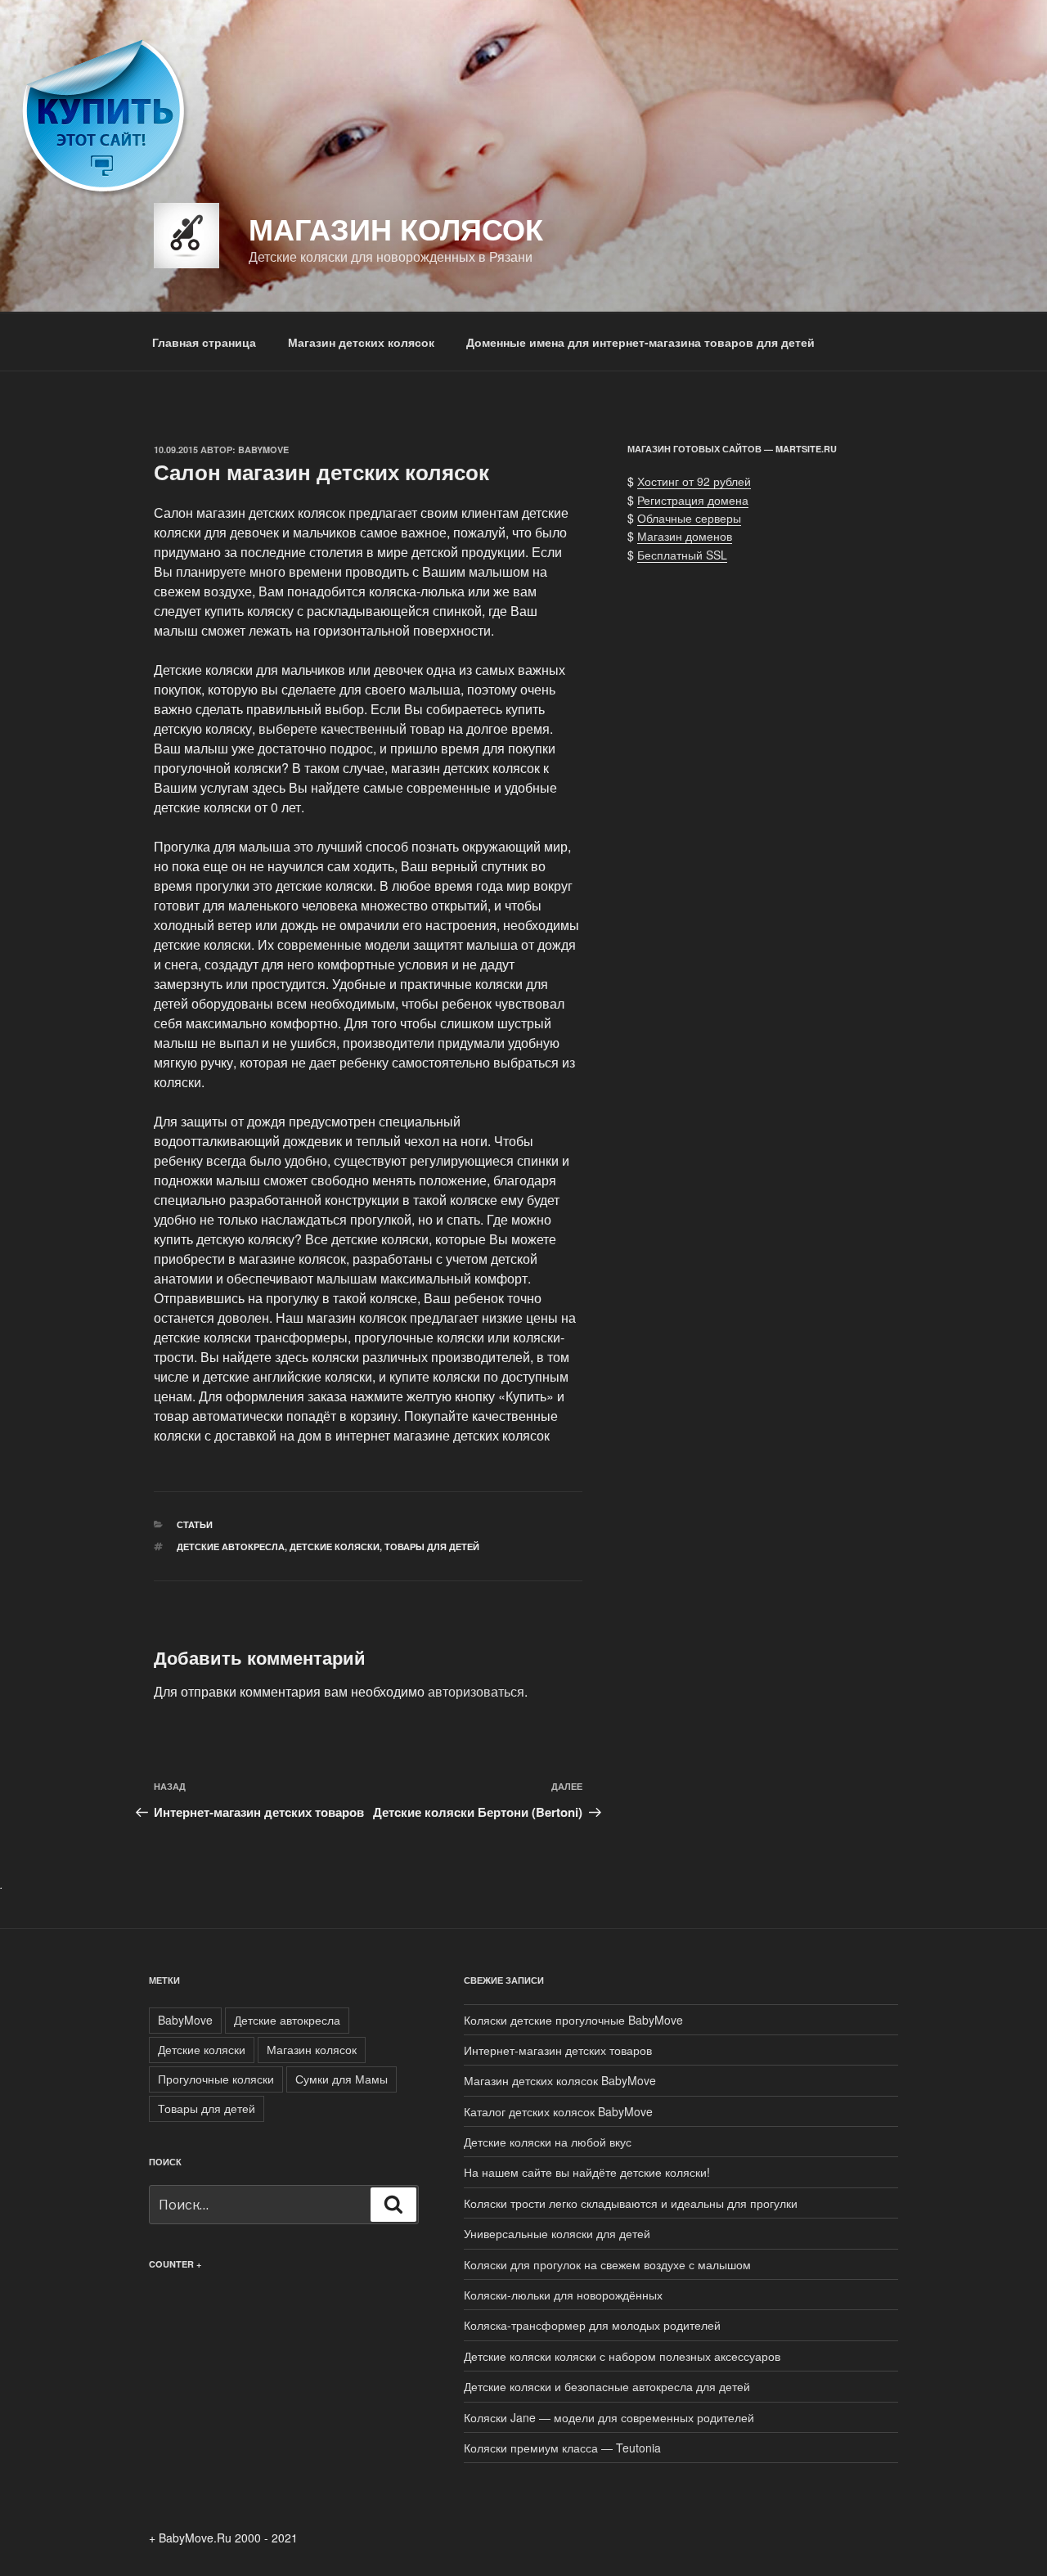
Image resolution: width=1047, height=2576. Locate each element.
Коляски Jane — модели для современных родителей (609, 2417)
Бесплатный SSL (682, 555)
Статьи (195, 1524)
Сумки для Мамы (342, 2079)
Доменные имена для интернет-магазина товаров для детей (640, 342)
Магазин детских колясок (361, 342)
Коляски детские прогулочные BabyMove (573, 2020)
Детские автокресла (231, 1546)
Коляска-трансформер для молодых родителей (592, 2325)
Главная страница (204, 342)
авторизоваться (476, 1691)
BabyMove (263, 450)
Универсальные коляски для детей (557, 2233)
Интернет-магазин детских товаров (558, 2050)
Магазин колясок (396, 228)
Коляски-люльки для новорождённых (563, 2295)
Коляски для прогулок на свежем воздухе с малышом (607, 2264)
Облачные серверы (689, 518)
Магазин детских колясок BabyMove (560, 2080)
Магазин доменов (685, 536)
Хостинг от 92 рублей (694, 481)
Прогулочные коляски (216, 2079)
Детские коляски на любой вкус (548, 2142)
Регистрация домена (693, 500)
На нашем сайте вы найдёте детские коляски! (587, 2172)
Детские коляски (335, 1546)
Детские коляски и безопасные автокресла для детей (607, 2386)
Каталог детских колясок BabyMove (558, 2111)
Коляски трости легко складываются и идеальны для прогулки (631, 2203)
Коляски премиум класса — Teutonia (562, 2448)
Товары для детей (432, 1546)
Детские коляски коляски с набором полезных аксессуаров (622, 2356)
